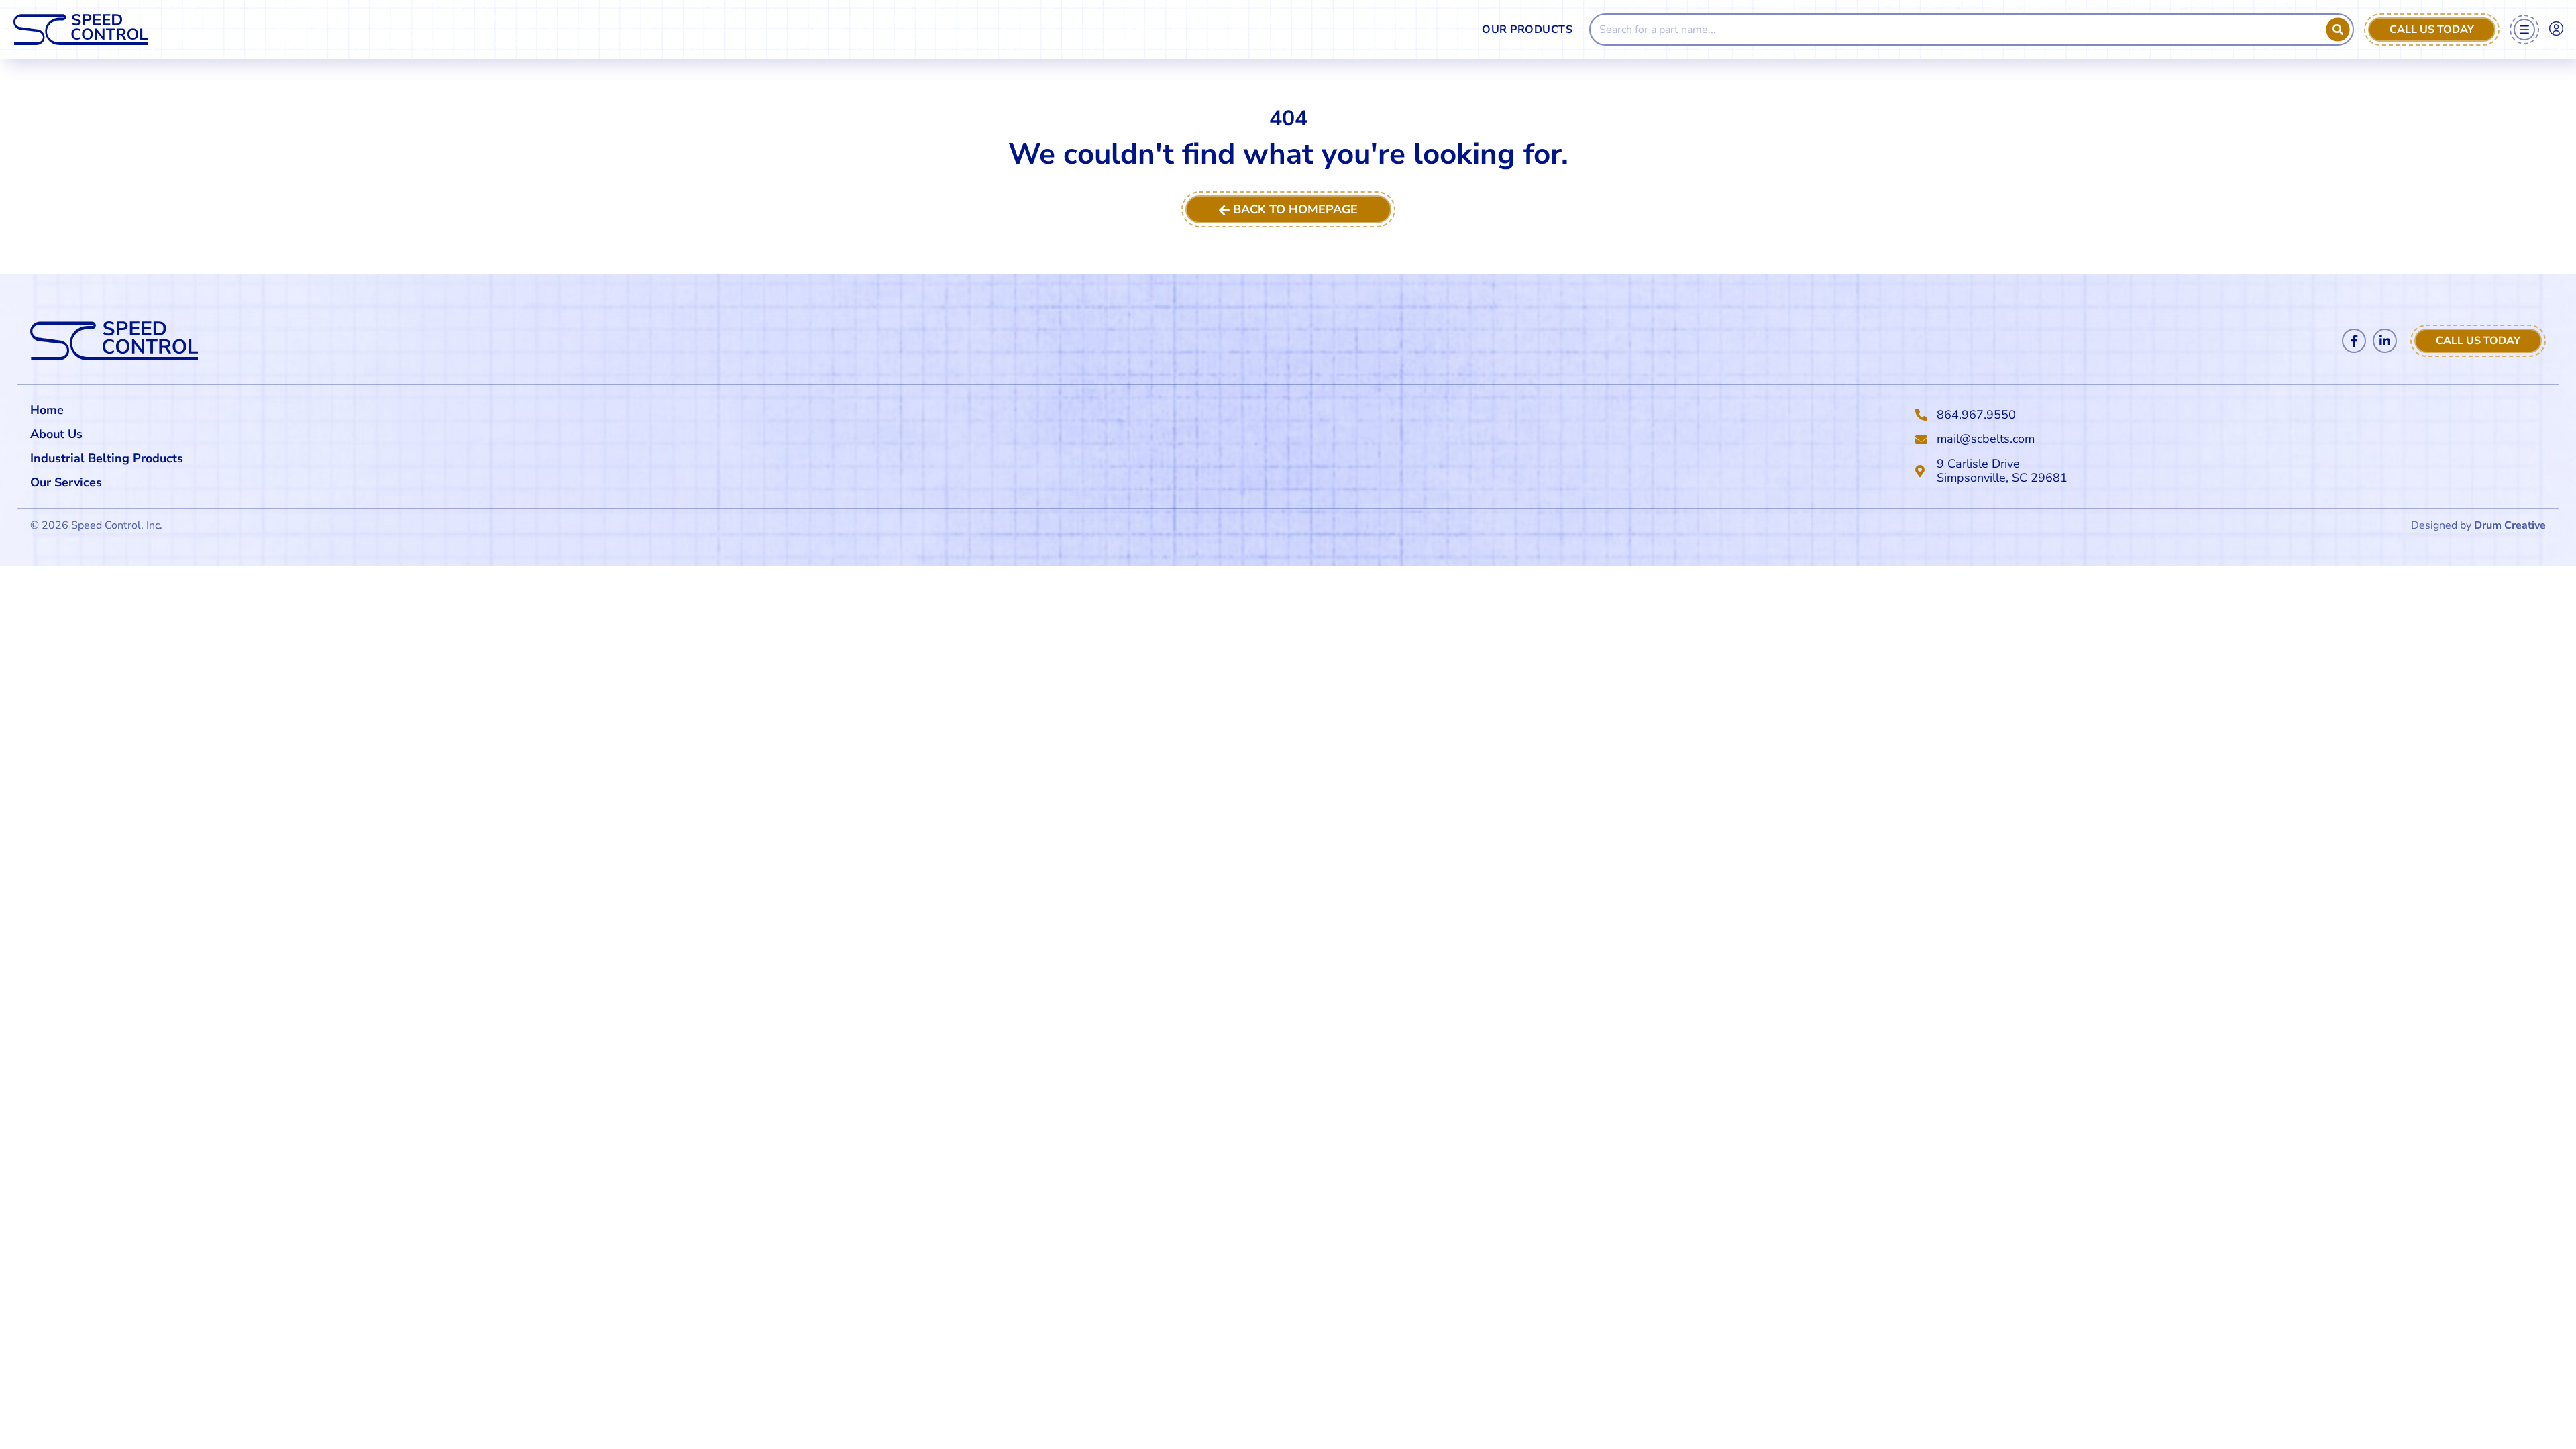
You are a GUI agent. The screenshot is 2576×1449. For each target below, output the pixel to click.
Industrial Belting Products (107, 458)
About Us (56, 434)
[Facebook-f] (2354, 341)
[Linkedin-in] (2385, 341)
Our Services (66, 482)
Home (47, 410)
